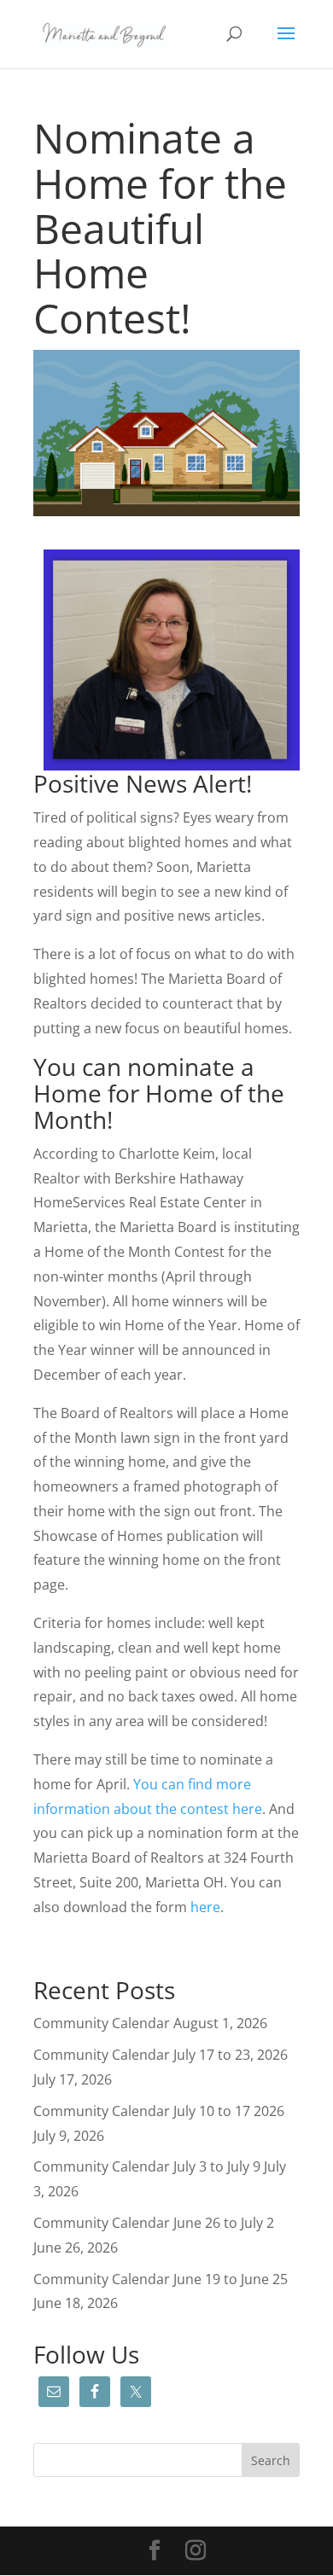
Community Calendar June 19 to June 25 (161, 2279)
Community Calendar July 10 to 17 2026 (159, 2111)
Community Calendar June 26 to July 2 (154, 2223)
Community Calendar (102, 2023)
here (205, 1907)
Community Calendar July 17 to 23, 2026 (161, 2055)
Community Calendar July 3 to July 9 (147, 2166)
